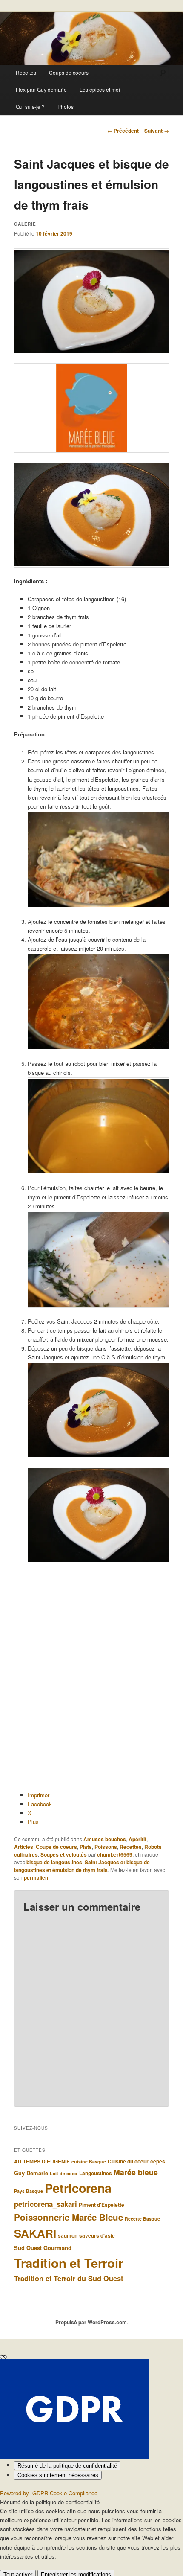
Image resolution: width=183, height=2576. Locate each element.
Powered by (49, 2493)
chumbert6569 (115, 1854)
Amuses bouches (105, 1839)
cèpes (158, 2161)
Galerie (25, 224)
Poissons (106, 1847)
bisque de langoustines (54, 1862)
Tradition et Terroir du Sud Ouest (69, 2278)
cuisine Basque (89, 2161)
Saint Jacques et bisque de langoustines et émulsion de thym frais (82, 1866)
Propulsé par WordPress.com (91, 2322)
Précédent (123, 131)
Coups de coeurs (69, 72)
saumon (68, 2235)
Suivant (157, 131)
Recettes (26, 72)
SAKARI (35, 2233)
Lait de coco (64, 2173)
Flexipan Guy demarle (41, 89)
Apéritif (137, 1839)
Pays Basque (29, 2191)
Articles (24, 1847)
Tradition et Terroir (69, 2263)
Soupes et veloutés (64, 1854)
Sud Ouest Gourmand (43, 2248)
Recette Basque (142, 2219)
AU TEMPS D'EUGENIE (42, 2161)
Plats (86, 1847)
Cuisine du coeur (128, 2161)
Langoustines (96, 2173)
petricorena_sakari (46, 2204)
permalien (36, 1877)
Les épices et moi (100, 89)
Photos (66, 106)
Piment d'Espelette (102, 2205)
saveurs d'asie (97, 2235)
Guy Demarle (31, 2173)
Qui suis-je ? (30, 106)
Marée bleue (136, 2172)
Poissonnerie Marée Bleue (69, 2217)
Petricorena (78, 2188)
